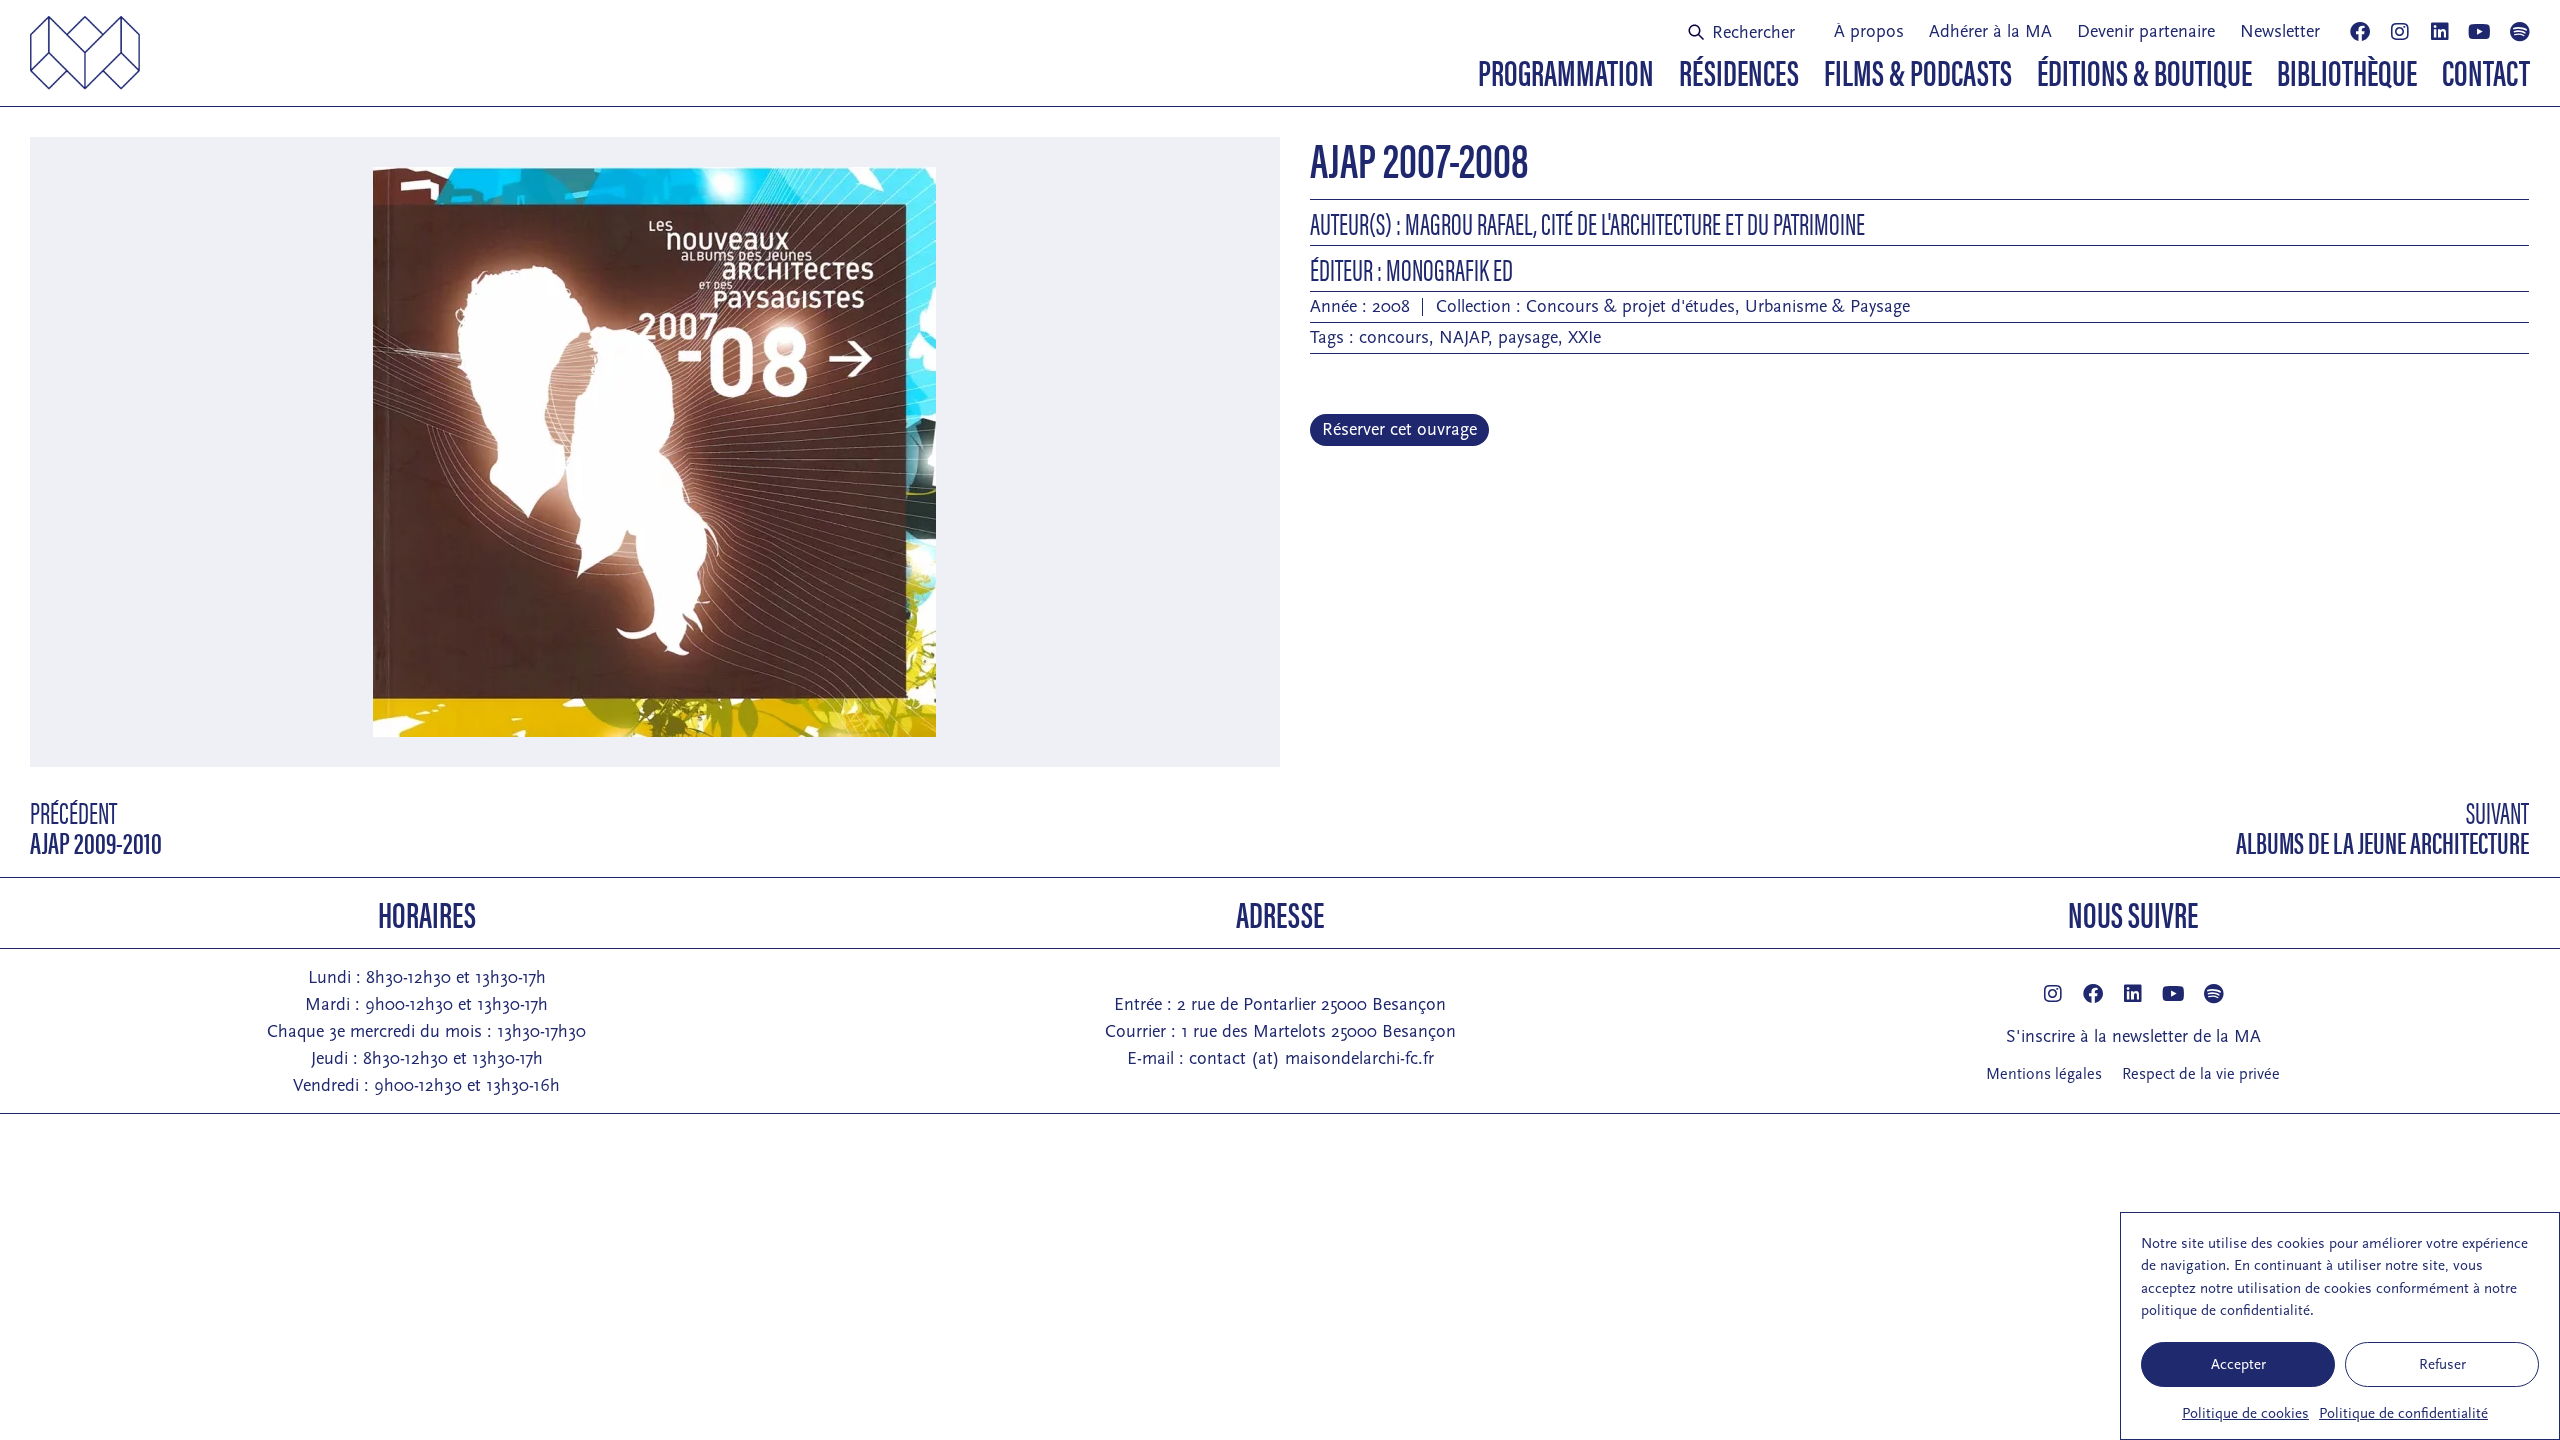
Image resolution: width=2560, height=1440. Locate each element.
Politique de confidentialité (2403, 1413)
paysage (1528, 337)
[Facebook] (2360, 32)
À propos (1869, 31)
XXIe (1584, 337)
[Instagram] (2400, 32)
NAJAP (1463, 337)
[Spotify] (2520, 32)
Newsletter (2280, 31)
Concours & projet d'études (1630, 306)
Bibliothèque (2347, 71)
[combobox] (1749, 32)
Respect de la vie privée (2201, 1074)
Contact (2486, 71)
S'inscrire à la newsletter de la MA (2133, 1036)
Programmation (1566, 71)
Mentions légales (2044, 1074)
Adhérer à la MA (1990, 31)
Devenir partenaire (2146, 31)
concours (1394, 337)
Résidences (1739, 71)
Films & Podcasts (1918, 71)
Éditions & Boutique (2144, 71)
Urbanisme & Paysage (1827, 306)
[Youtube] (2480, 32)
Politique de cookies (2245, 1413)
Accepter (2238, 1364)
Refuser (2442, 1364)
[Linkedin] (2440, 32)
